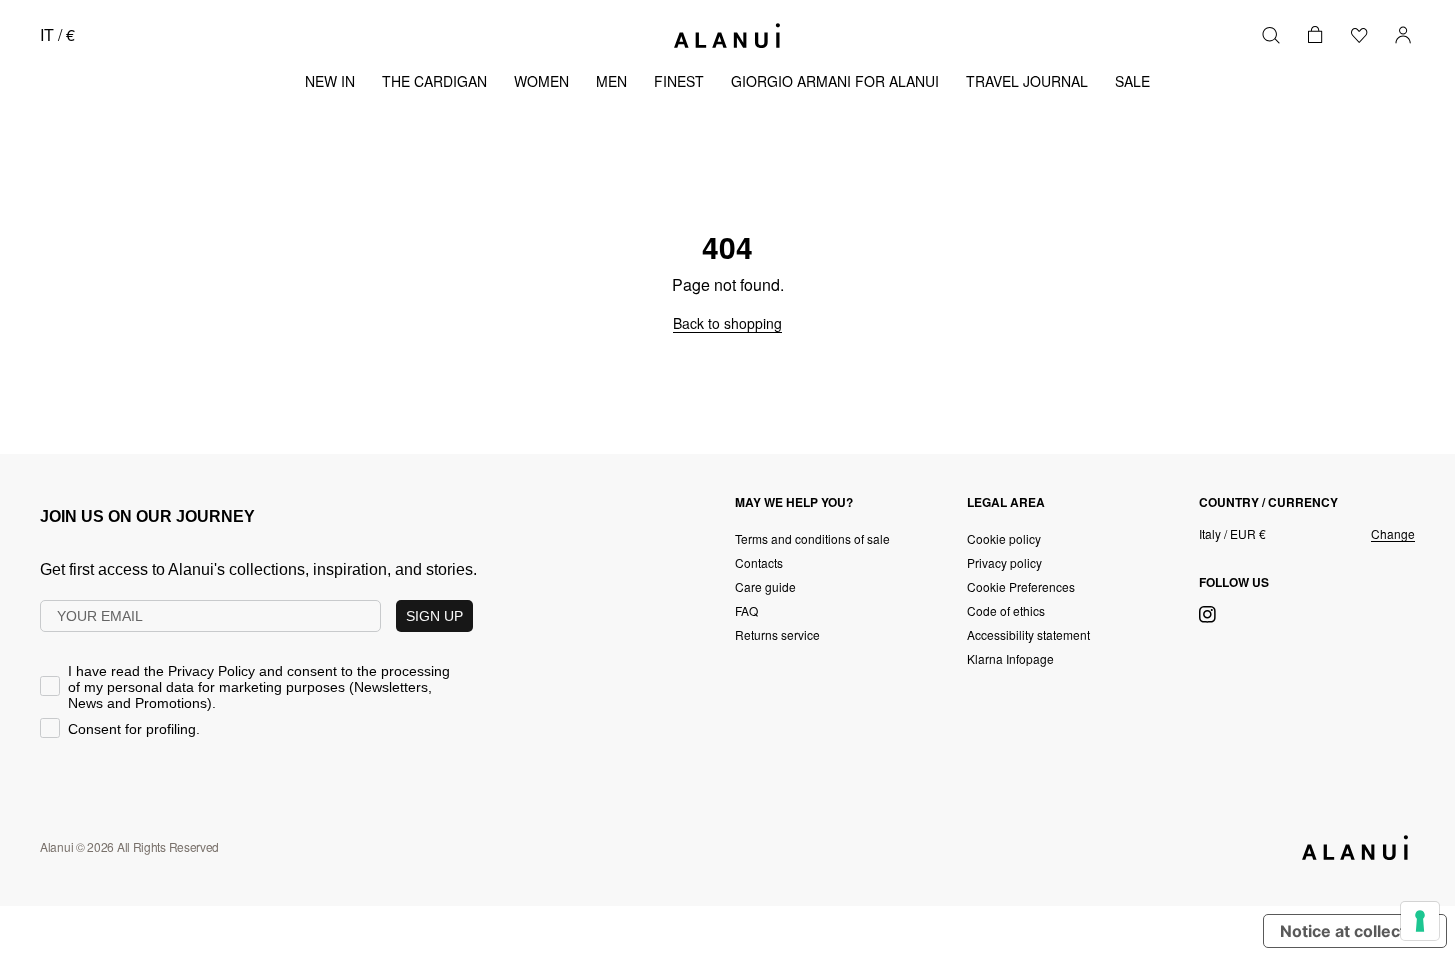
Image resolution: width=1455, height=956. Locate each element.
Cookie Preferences (1021, 586)
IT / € (57, 34)
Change (1393, 534)
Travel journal (1027, 81)
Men (611, 81)
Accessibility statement (1028, 634)
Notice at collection (1355, 931)
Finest (679, 81)
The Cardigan (434, 81)
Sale (1132, 81)
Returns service (777, 634)
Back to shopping (727, 323)
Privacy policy (1004, 562)
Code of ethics (1006, 610)
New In (330, 81)
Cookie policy (1004, 538)
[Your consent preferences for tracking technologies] (1420, 921)
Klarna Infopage (1010, 658)
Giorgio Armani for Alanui (835, 81)
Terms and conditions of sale (812, 538)
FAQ (746, 610)
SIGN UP (434, 616)
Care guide (765, 586)
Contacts (759, 562)
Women (541, 81)
